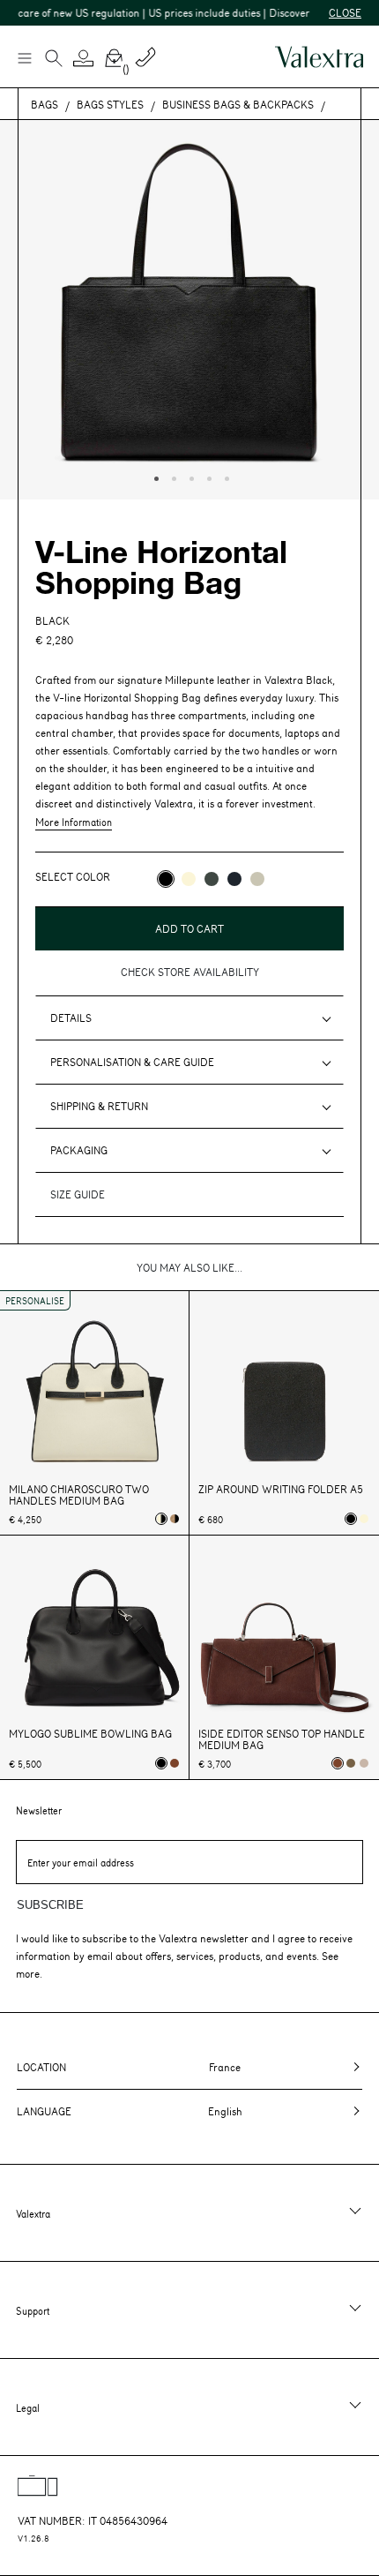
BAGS (45, 104)
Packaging (79, 1150)
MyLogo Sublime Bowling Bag (90, 1734)
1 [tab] (154, 477)
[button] (84, 58)
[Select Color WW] (189, 879)
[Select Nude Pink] (364, 1763)
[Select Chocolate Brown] (175, 1763)
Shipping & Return (99, 1106)
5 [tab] (225, 477)
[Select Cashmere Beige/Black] (175, 1519)
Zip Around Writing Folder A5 (281, 1489)
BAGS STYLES (110, 104)
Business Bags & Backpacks (238, 104)
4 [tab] (207, 477)
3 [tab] (189, 477)
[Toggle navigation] (24, 57)
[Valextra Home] (319, 57)
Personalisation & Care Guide (132, 1062)
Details (71, 1018)
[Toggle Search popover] (54, 60)
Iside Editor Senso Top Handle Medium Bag (282, 1739)
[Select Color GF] (212, 879)
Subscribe (50, 1905)
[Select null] (351, 1763)
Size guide (78, 1194)
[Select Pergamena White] (364, 1519)
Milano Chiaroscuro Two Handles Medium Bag (79, 1495)
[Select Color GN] (257, 879)
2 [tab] (172, 477)
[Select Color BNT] (234, 879)
